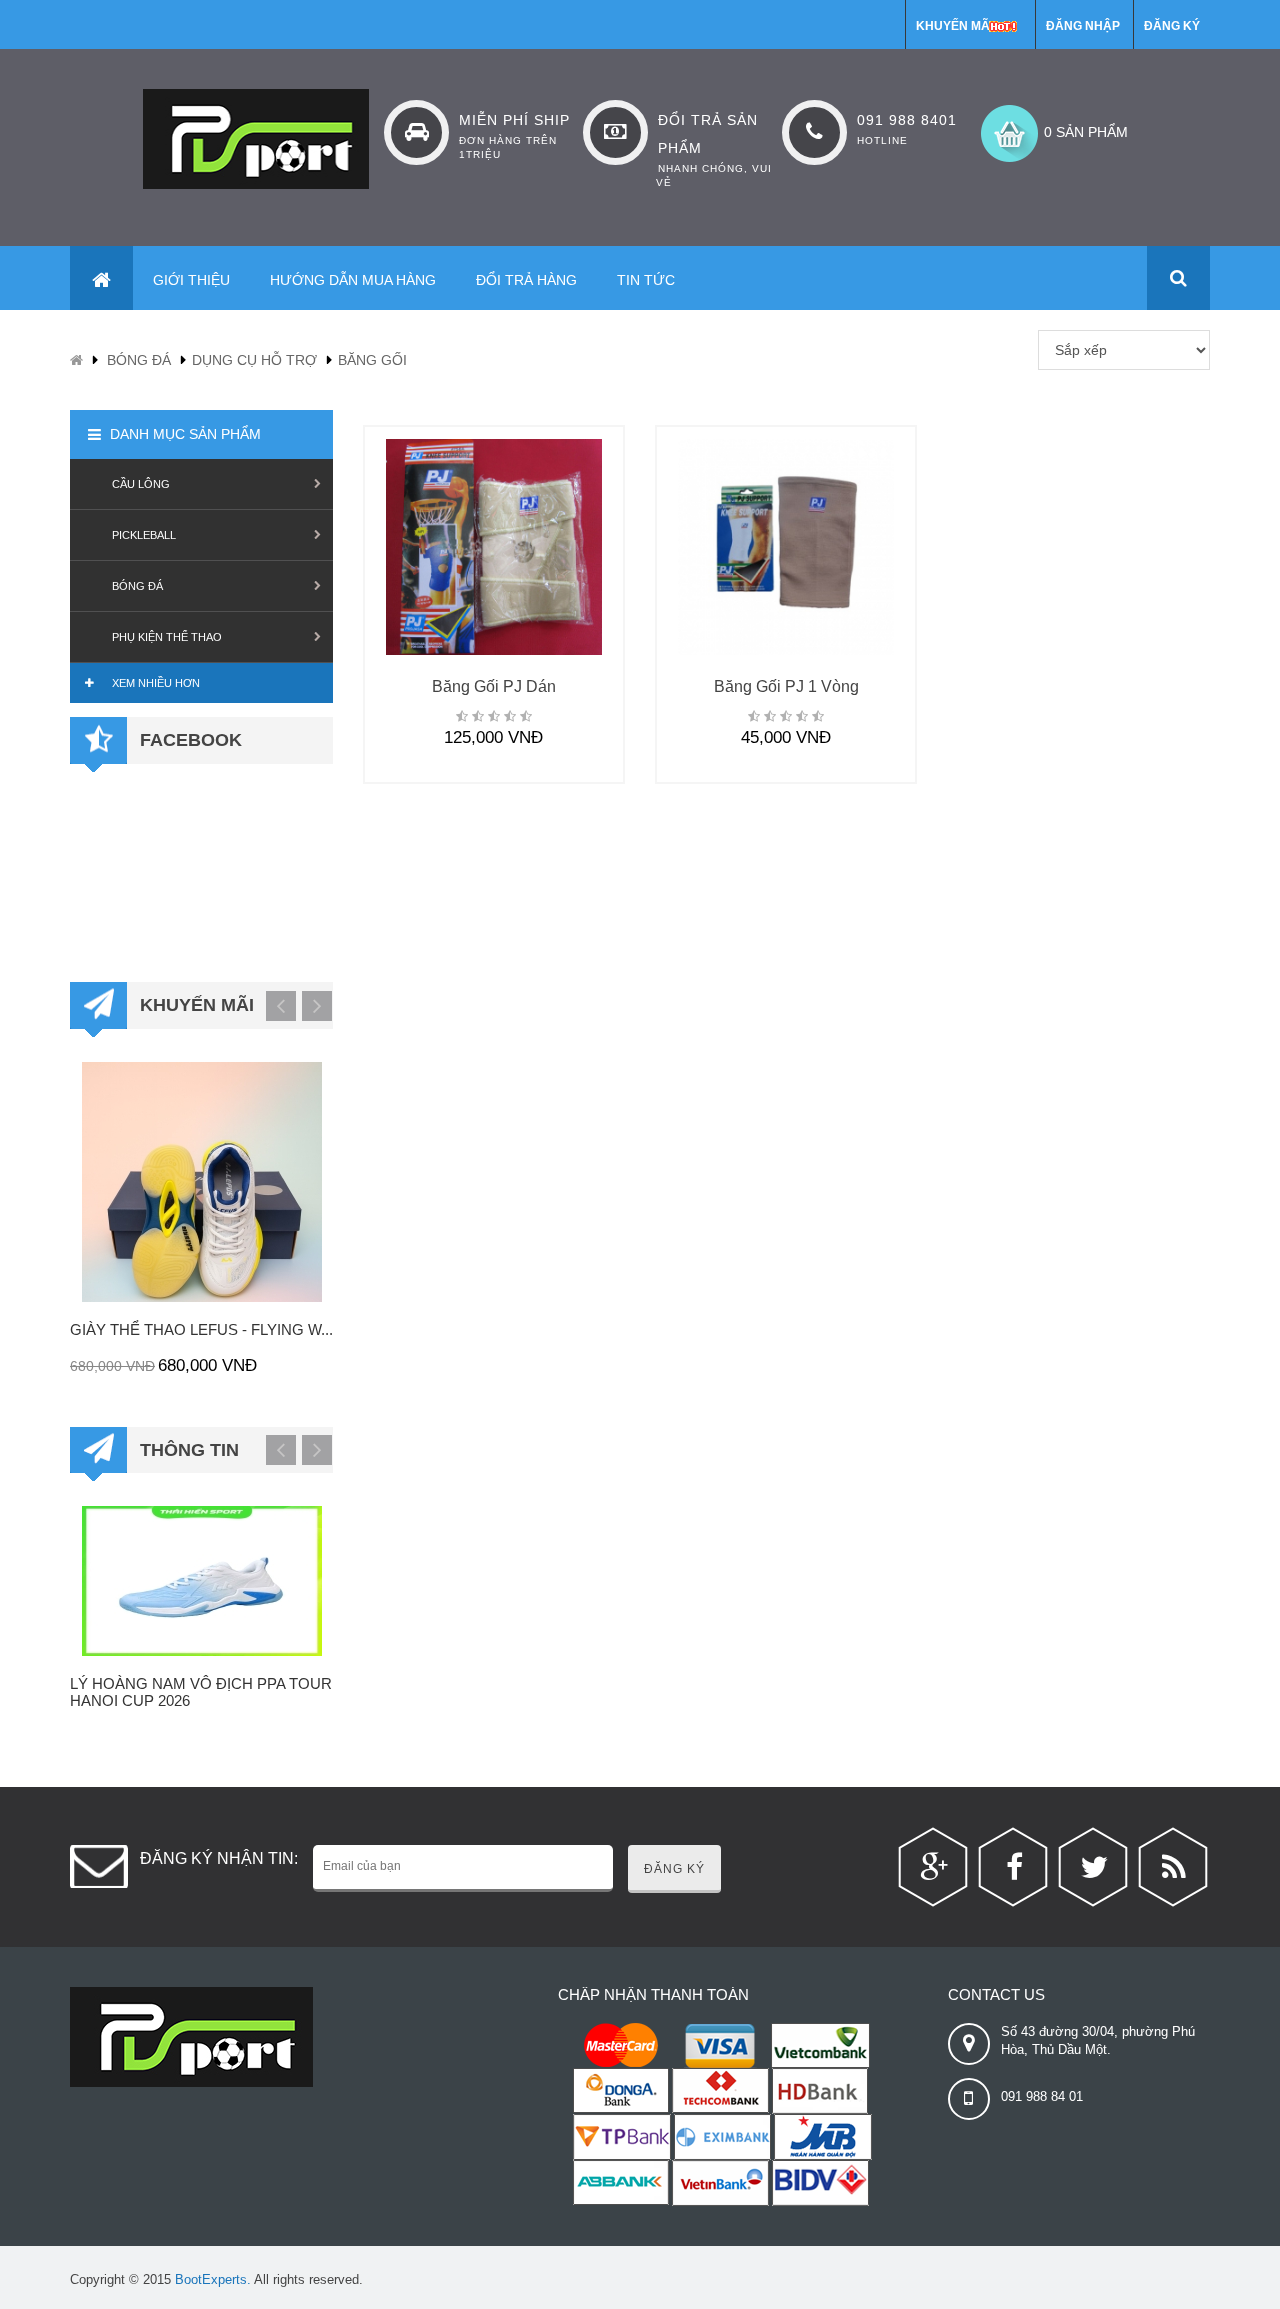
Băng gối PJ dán (494, 686)
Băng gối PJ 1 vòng (786, 686)
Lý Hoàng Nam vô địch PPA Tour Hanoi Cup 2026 (201, 1692)
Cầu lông (141, 484)
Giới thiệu (191, 280)
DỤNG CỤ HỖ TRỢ (254, 360)
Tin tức (646, 280)
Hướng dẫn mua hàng (353, 280)
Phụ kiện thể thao (167, 637)
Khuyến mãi (954, 26)
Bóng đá (139, 360)
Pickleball (144, 535)
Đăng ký (1172, 26)
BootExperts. (213, 2279)
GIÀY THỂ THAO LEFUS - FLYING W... (201, 1329)
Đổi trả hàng (526, 280)
